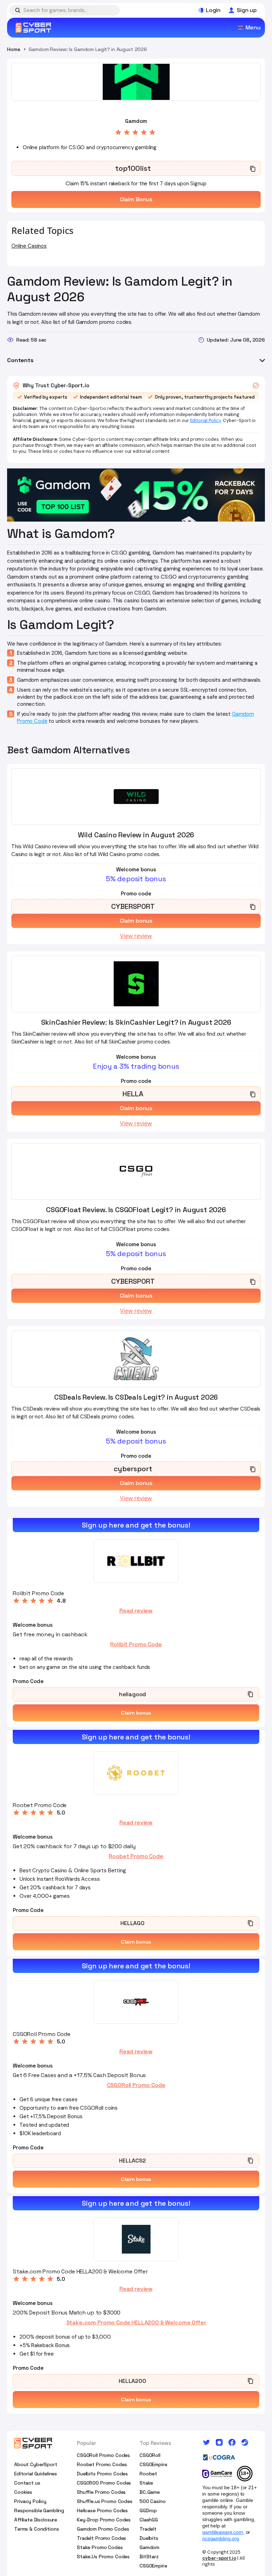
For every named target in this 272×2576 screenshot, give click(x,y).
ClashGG (149, 2520)
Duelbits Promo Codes (102, 2474)
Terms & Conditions (36, 2529)
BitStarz (149, 2557)
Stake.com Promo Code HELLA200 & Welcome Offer (136, 2323)
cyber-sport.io (219, 2558)
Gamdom (149, 2547)
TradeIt (148, 2529)
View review (136, 936)
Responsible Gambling (39, 2510)
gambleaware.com (223, 2532)
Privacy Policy (30, 2501)
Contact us (27, 2483)
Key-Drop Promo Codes (104, 2520)
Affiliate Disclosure (36, 2520)
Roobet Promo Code (136, 1856)
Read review (136, 1611)
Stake (146, 2483)
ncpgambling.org (221, 2538)
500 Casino (153, 2501)
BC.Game (150, 2492)
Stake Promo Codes (100, 2547)
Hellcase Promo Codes (102, 2510)
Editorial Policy (206, 420)
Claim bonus (136, 1713)
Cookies (23, 2492)
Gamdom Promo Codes (103, 2529)
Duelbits (149, 2538)
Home (13, 49)
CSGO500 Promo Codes (104, 2483)
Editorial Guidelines (36, 2474)
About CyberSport (36, 2464)
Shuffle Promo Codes (101, 2492)
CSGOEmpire (153, 2464)
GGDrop (148, 2510)
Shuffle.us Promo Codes (105, 2501)
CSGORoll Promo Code (136, 2085)
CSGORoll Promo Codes (103, 2455)
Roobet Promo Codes (102, 2464)
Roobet (148, 2474)
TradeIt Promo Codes (101, 2538)
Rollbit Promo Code (136, 1644)
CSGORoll (150, 2455)
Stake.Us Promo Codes (103, 2557)
